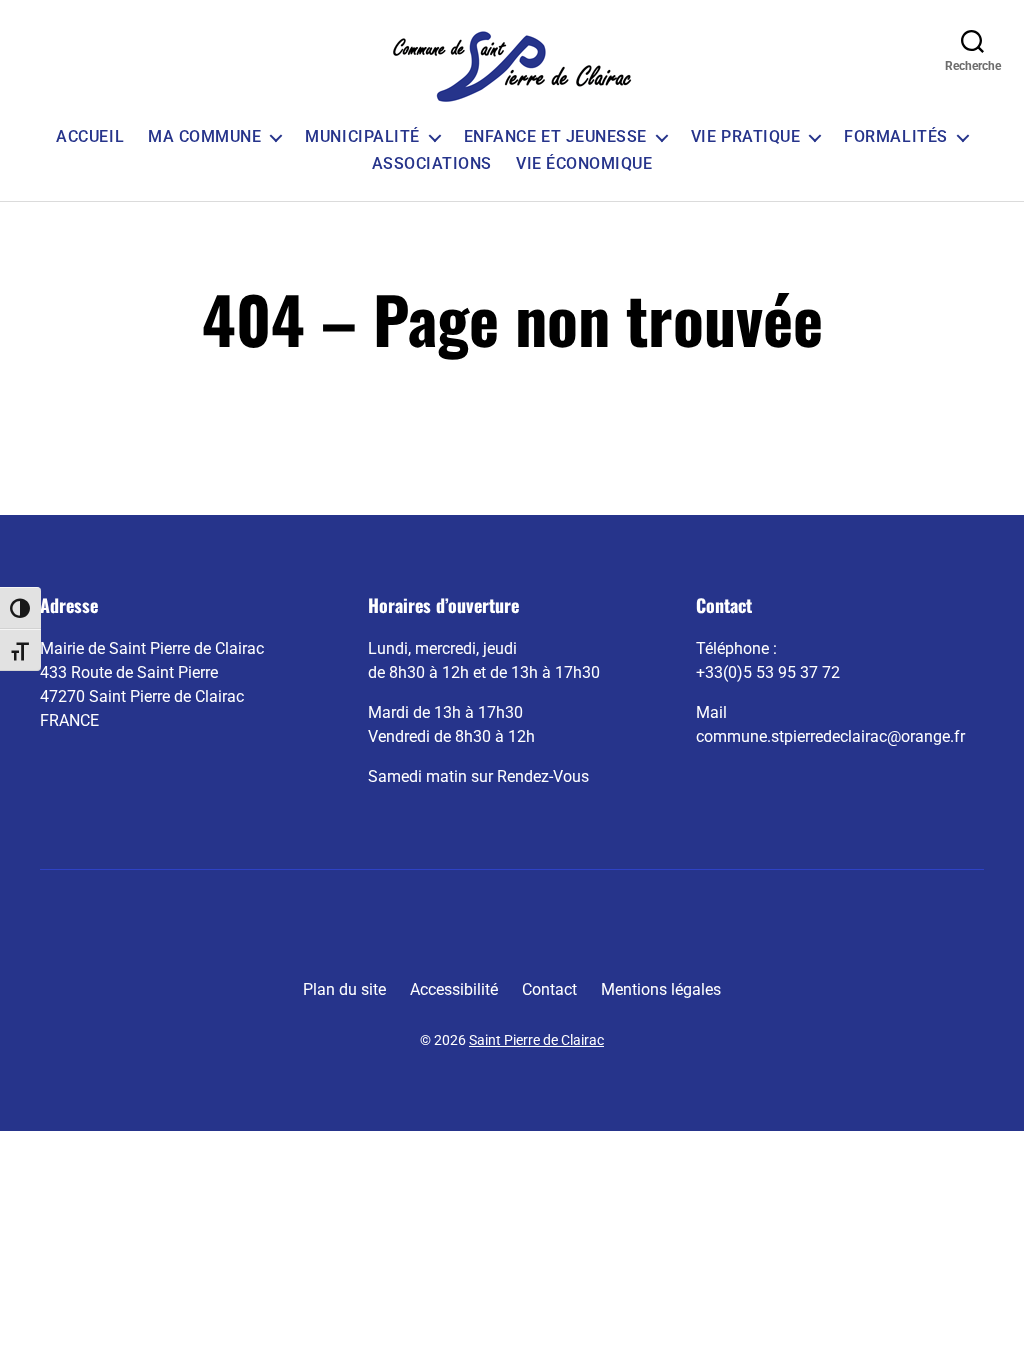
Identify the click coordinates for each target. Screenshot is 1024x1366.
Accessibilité (454, 989)
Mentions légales (661, 989)
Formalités (895, 136)
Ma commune (204, 136)
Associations (432, 163)
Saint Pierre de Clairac (536, 1040)
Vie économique (584, 163)
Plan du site (344, 989)
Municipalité (362, 136)
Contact (549, 989)
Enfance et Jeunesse (555, 136)
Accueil (90, 136)
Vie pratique (745, 136)
